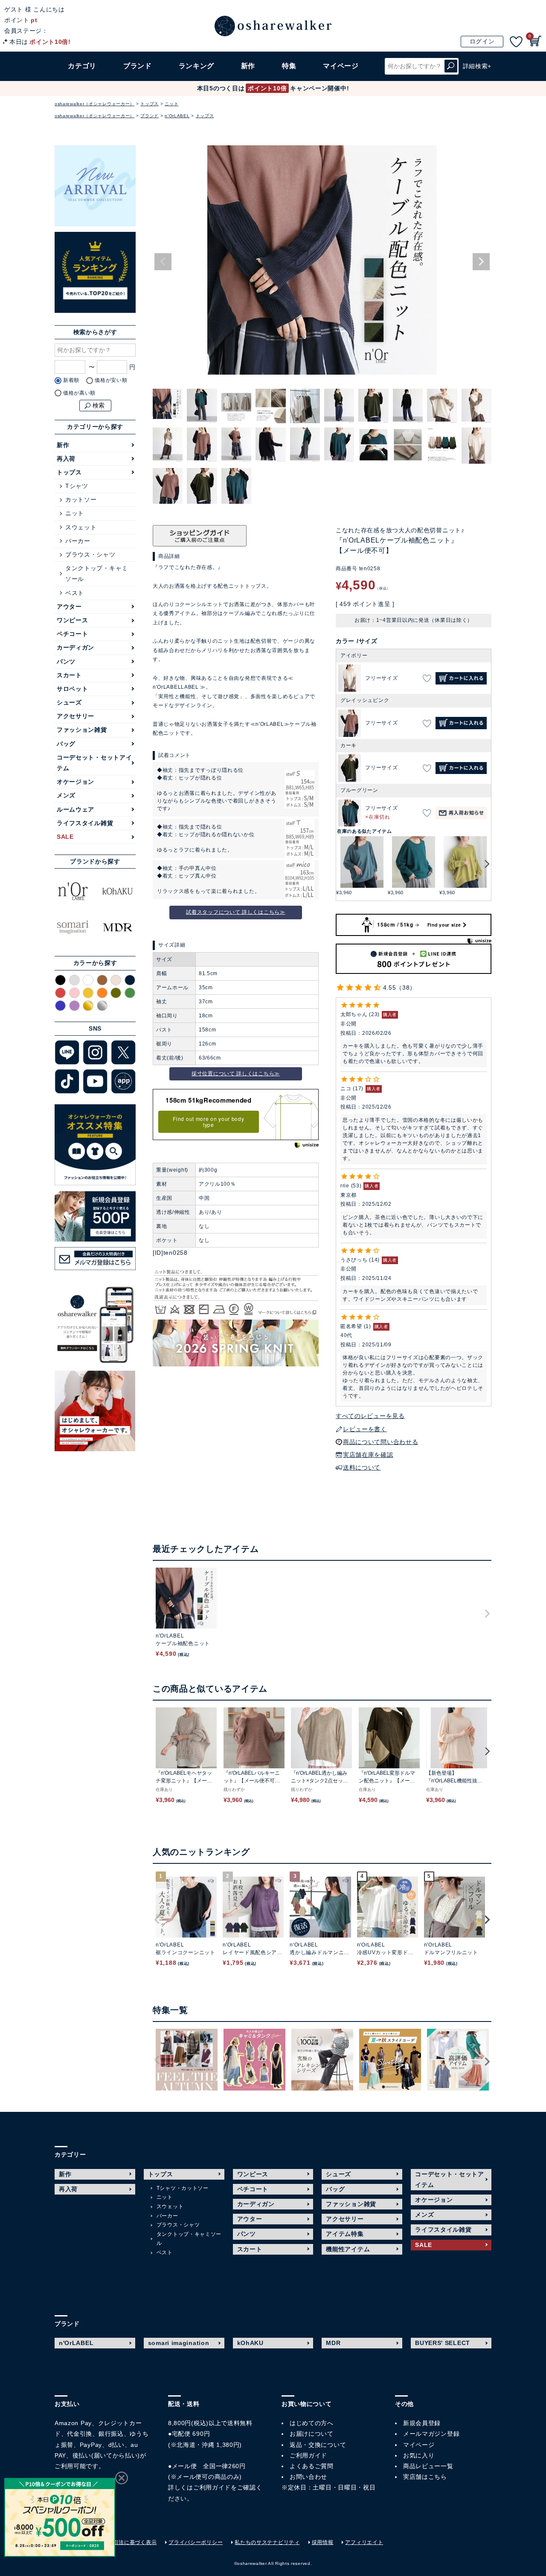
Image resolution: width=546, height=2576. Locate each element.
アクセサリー (76, 716)
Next (481, 262)
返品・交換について (318, 2444)
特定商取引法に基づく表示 (124, 2542)
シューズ (69, 702)
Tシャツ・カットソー (183, 2188)
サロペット (73, 689)
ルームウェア (76, 809)
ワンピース (73, 620)
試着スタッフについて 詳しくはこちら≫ (235, 912)
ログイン (482, 41)
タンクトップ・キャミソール (97, 573)
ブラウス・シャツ (90, 554)
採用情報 (323, 2542)
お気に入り (419, 2455)
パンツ (66, 661)
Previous (163, 262)
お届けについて (312, 2434)
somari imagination (179, 2343)
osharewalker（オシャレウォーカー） (94, 104)
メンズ (66, 795)
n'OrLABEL (177, 116)
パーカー (78, 541)
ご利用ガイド (212, 2487)
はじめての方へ (312, 2423)
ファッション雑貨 (82, 730)
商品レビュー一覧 (428, 2466)
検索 (451, 66)
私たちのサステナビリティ (267, 2542)
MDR (333, 2343)
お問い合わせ (308, 2477)
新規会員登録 (422, 2423)
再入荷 (66, 459)
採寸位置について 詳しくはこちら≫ (236, 1074)
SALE (65, 837)
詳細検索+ (477, 66)
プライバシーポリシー (196, 2542)
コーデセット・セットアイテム (94, 763)
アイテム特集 (345, 2234)
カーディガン (76, 647)
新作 (248, 66)
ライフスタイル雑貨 (85, 823)
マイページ (419, 2444)
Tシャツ (77, 486)
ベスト (75, 593)
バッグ (66, 744)
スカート (69, 675)
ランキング (197, 66)
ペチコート (73, 634)
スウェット (81, 527)
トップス (150, 104)
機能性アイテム (348, 2249)
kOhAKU (250, 2343)
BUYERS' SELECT (443, 2343)
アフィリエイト (364, 2542)
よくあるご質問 (312, 2466)
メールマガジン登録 (431, 2434)
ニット (171, 104)
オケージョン (76, 782)
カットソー (81, 500)
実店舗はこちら (425, 2477)
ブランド (150, 116)
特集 (289, 66)
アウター (69, 606)
